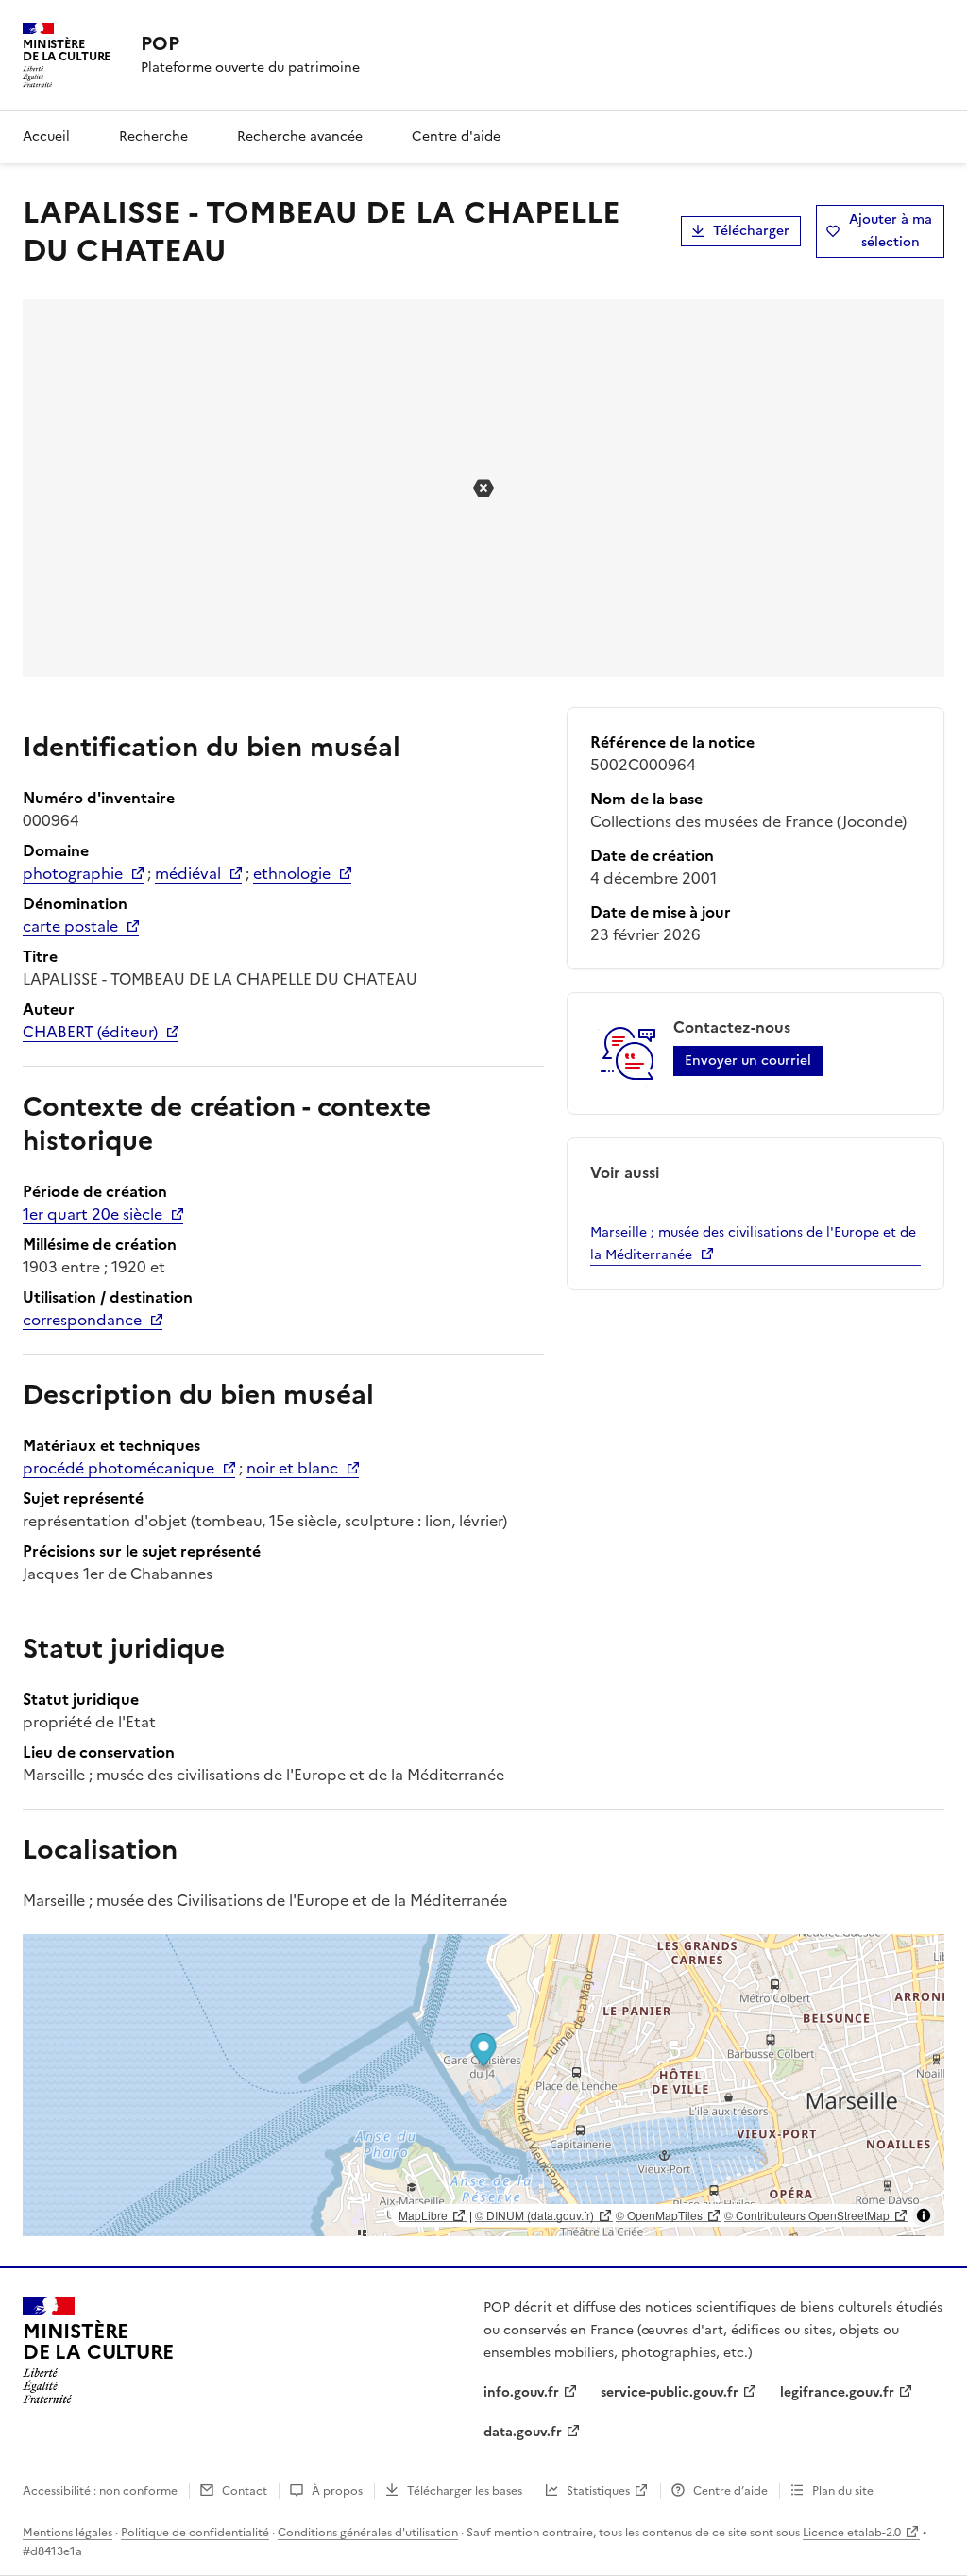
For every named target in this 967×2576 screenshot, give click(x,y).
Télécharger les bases (465, 2491)
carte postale (70, 926)
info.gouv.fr (521, 2392)
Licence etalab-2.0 (852, 2533)
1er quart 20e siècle (93, 1214)
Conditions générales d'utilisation (368, 2533)
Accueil (46, 136)
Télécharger (751, 231)
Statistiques (598, 2491)
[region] (483, 2085)
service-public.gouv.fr (670, 2392)
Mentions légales (68, 2533)
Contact (245, 2491)
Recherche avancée (300, 136)
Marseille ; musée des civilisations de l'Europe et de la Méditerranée (753, 1244)
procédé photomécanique (119, 1468)
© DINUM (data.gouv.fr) (534, 2215)
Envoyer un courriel (748, 1061)
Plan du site (843, 2491)
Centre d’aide (730, 2491)
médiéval (188, 873)
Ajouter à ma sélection (891, 231)
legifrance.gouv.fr (837, 2392)
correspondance (82, 1320)
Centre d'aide (456, 136)
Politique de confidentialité (195, 2533)
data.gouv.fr (523, 2432)
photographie (73, 873)
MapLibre (423, 2215)
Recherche (153, 136)
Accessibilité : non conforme (100, 2491)
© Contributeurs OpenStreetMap (807, 2215)
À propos (337, 2491)
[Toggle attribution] (924, 2215)
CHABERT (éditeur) (90, 1032)
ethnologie (292, 873)
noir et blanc (292, 1468)
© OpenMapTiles (659, 2215)
